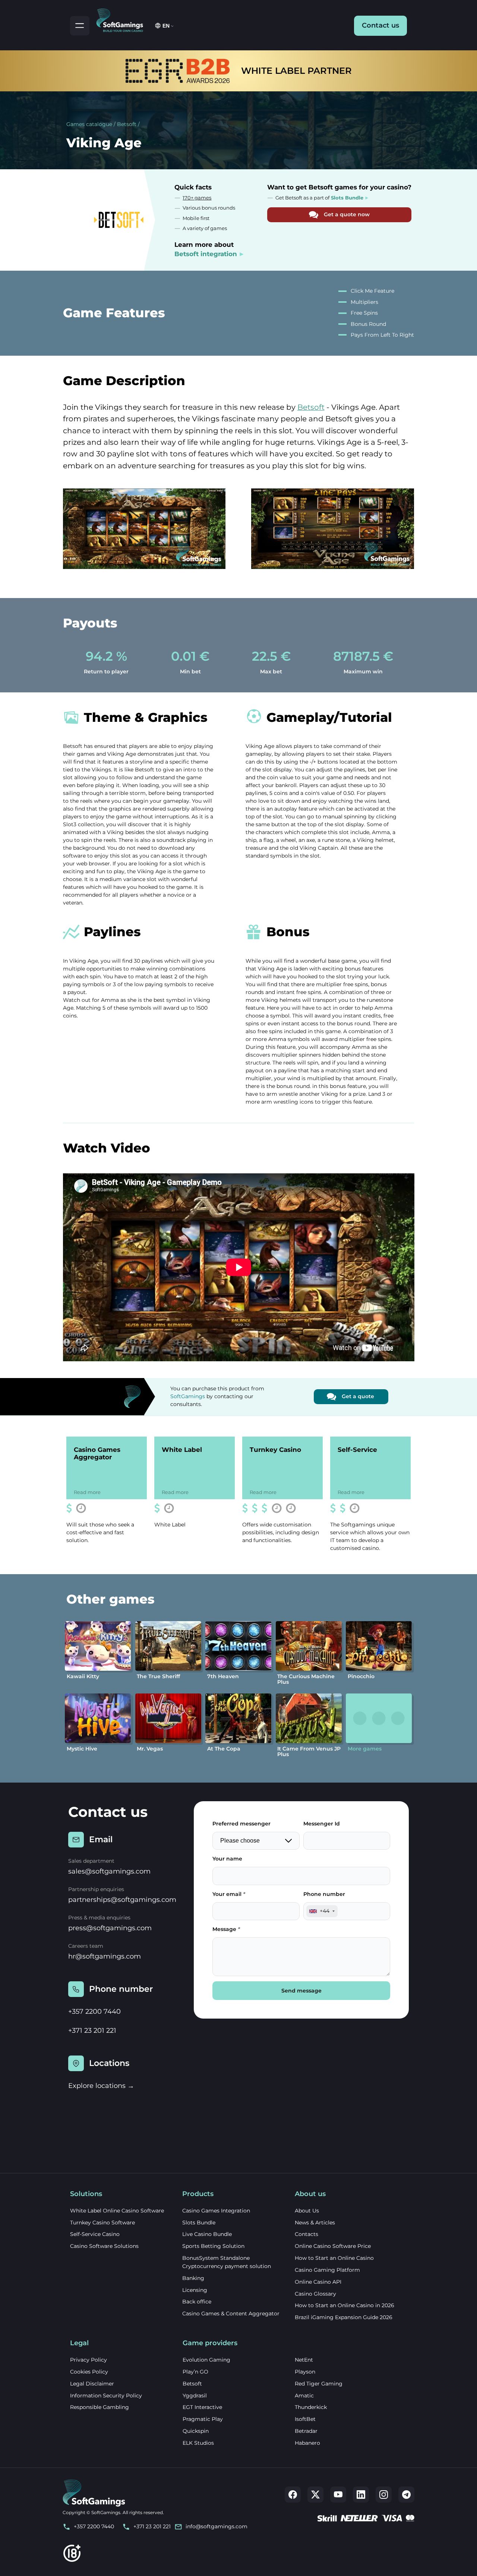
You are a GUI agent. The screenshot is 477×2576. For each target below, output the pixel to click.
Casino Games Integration (216, 2211)
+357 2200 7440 (94, 2012)
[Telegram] (406, 2495)
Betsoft (127, 124)
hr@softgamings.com (105, 1956)
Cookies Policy (89, 2372)
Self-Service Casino (95, 2234)
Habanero (307, 2443)
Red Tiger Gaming (319, 2384)
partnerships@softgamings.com (122, 1900)
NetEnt (304, 2360)
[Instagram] (384, 2495)
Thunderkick (311, 2407)
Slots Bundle (199, 2223)
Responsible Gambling (99, 2407)
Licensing (195, 2290)
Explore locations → (101, 2086)
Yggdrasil (195, 2396)
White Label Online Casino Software (117, 2211)
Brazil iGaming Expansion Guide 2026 (344, 2317)
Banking (193, 2278)
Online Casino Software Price (333, 2246)
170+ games (197, 198)
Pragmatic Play (203, 2419)
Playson (305, 2372)
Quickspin (196, 2431)
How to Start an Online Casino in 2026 (345, 2305)
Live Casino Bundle (207, 2234)
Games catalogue (89, 124)
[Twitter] (315, 2495)
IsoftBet (305, 2419)
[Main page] (123, 19)
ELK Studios (198, 2443)
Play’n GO (195, 2372)
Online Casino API (318, 2282)
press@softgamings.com (110, 1928)
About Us (307, 2211)
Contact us (380, 25)
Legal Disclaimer (92, 2384)
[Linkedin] (361, 2495)
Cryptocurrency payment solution (227, 2266)
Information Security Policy (106, 2396)
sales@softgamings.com (109, 1871)
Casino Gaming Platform (327, 2270)
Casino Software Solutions (104, 2246)
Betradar (306, 2431)
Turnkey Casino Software (102, 2223)
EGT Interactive (202, 2407)
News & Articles (315, 2223)
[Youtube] (338, 2495)
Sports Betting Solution (213, 2246)
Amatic (304, 2396)
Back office (197, 2302)
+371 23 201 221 (92, 2031)
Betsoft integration (206, 254)
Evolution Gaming (206, 2360)
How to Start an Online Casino (334, 2258)
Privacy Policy (89, 2360)
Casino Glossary (315, 2294)
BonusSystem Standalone (216, 2258)
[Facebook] (293, 2495)
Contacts (307, 2234)
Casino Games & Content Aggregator (231, 2314)
